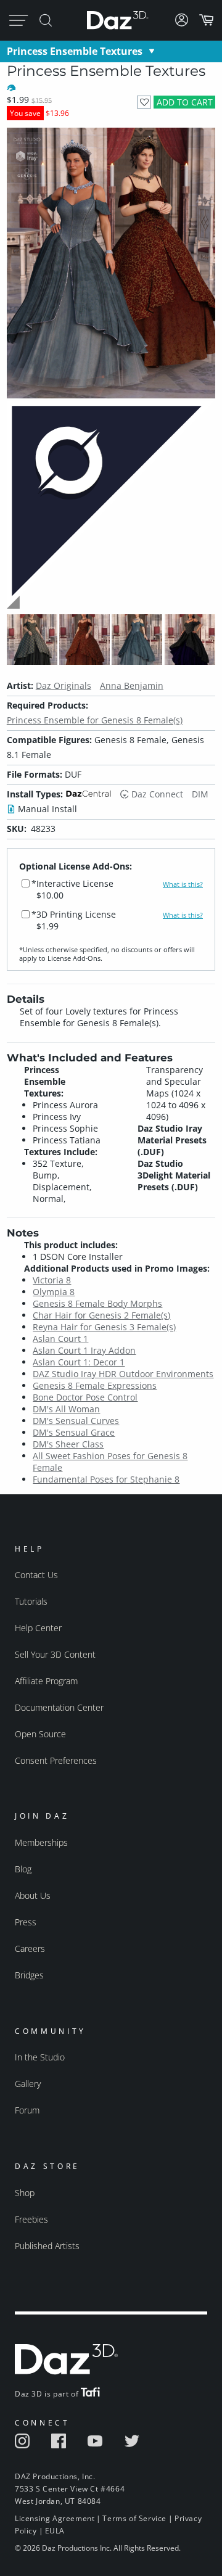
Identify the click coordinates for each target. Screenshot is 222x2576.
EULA (55, 2531)
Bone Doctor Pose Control (85, 1397)
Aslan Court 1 (60, 1339)
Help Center (38, 1628)
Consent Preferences (56, 1760)
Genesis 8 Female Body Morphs (97, 1303)
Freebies (31, 2219)
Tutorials (31, 1601)
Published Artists (47, 2246)
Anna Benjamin (132, 685)
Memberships (41, 1842)
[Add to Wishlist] (144, 102)
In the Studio (40, 2057)
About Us (33, 1895)
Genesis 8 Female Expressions (95, 1385)
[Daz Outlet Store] (111, 607)
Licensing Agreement (55, 2518)
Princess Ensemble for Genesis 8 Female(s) (95, 720)
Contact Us (36, 1575)
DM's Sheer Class (68, 1444)
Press (26, 1922)
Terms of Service (134, 2518)
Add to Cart (185, 102)
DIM (200, 794)
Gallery (28, 2084)
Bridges (29, 1975)
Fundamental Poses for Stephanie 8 (106, 1479)
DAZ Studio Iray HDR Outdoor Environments (123, 1374)
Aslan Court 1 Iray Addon (84, 1350)
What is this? (183, 884)
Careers (30, 1948)
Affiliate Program (46, 1681)
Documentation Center (59, 1707)
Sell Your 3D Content (55, 1654)
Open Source (40, 1734)
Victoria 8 (52, 1280)
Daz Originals (64, 685)
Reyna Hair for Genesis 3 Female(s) (104, 1327)
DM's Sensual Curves (76, 1421)
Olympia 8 (54, 1292)
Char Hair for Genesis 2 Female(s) (101, 1315)
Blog (23, 1869)
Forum (27, 2110)
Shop (25, 2193)
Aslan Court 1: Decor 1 (79, 1362)
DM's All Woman (66, 1409)
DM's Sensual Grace (74, 1432)
